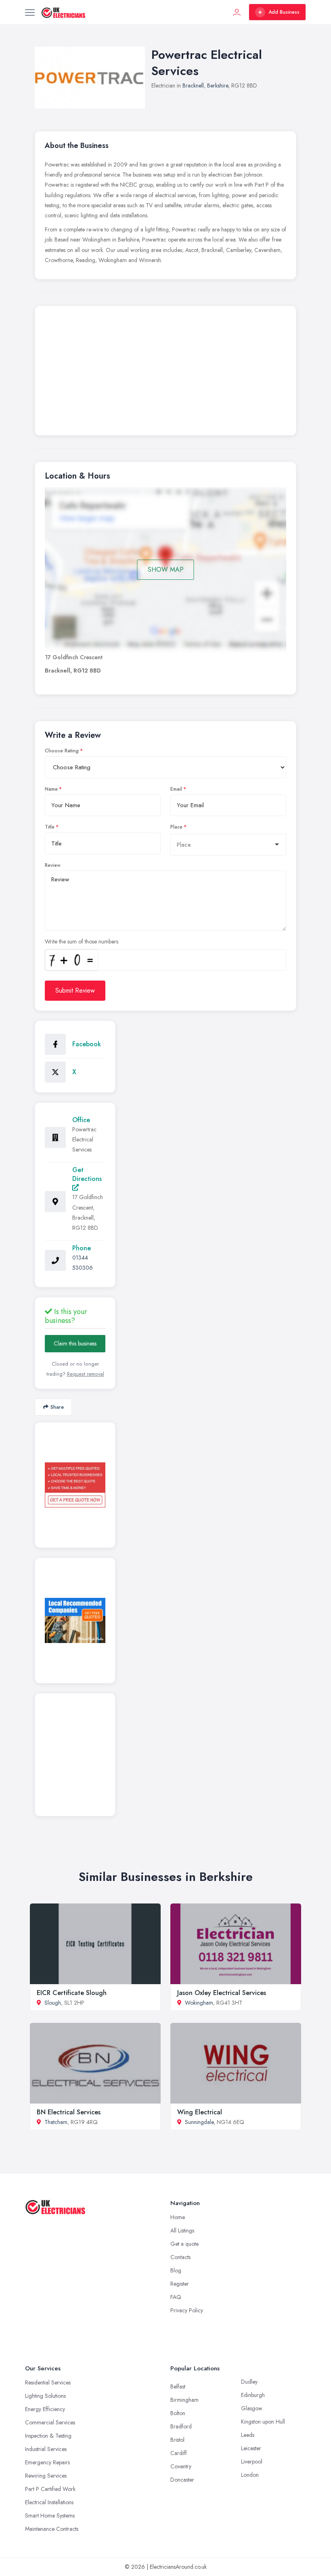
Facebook (87, 1044)
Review (53, 865)
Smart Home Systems (50, 2516)
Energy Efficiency (45, 2409)
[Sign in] (237, 12)
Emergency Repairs (47, 2462)
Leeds (248, 2435)
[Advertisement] (165, 373)
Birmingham (184, 2400)
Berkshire (218, 85)
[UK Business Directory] (75, 1620)
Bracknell (193, 85)
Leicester (251, 2448)
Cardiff (179, 2453)
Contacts (180, 2257)
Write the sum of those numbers (82, 941)
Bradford (181, 2426)
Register (180, 2284)
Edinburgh (253, 2395)
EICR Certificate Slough (72, 1993)
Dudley (249, 2382)
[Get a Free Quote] (75, 1485)
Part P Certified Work (50, 2489)
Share (57, 1407)
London (250, 2475)
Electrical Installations (49, 2502)
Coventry (181, 2466)
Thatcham (56, 2122)
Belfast (178, 2386)
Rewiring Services (46, 2476)
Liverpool (252, 2461)
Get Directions (87, 1174)
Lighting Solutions (45, 2396)
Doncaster (182, 2480)
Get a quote (184, 2244)
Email (176, 789)
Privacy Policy (187, 2310)
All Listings (182, 2230)
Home (178, 2217)
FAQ (176, 2297)
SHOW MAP (166, 570)
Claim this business (75, 1343)
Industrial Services (46, 2449)
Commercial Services (50, 2422)
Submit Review (75, 990)
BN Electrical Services (69, 2112)
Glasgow (252, 2408)
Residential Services (48, 2382)
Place (176, 827)
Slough (53, 2003)
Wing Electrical (200, 2112)
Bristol (177, 2440)
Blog (176, 2270)
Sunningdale (199, 2122)
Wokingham (199, 2003)
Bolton (178, 2413)
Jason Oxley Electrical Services (222, 1993)
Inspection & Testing (48, 2436)
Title (50, 827)
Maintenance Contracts (52, 2529)
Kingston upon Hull (263, 2422)
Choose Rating (62, 751)
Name (51, 789)
